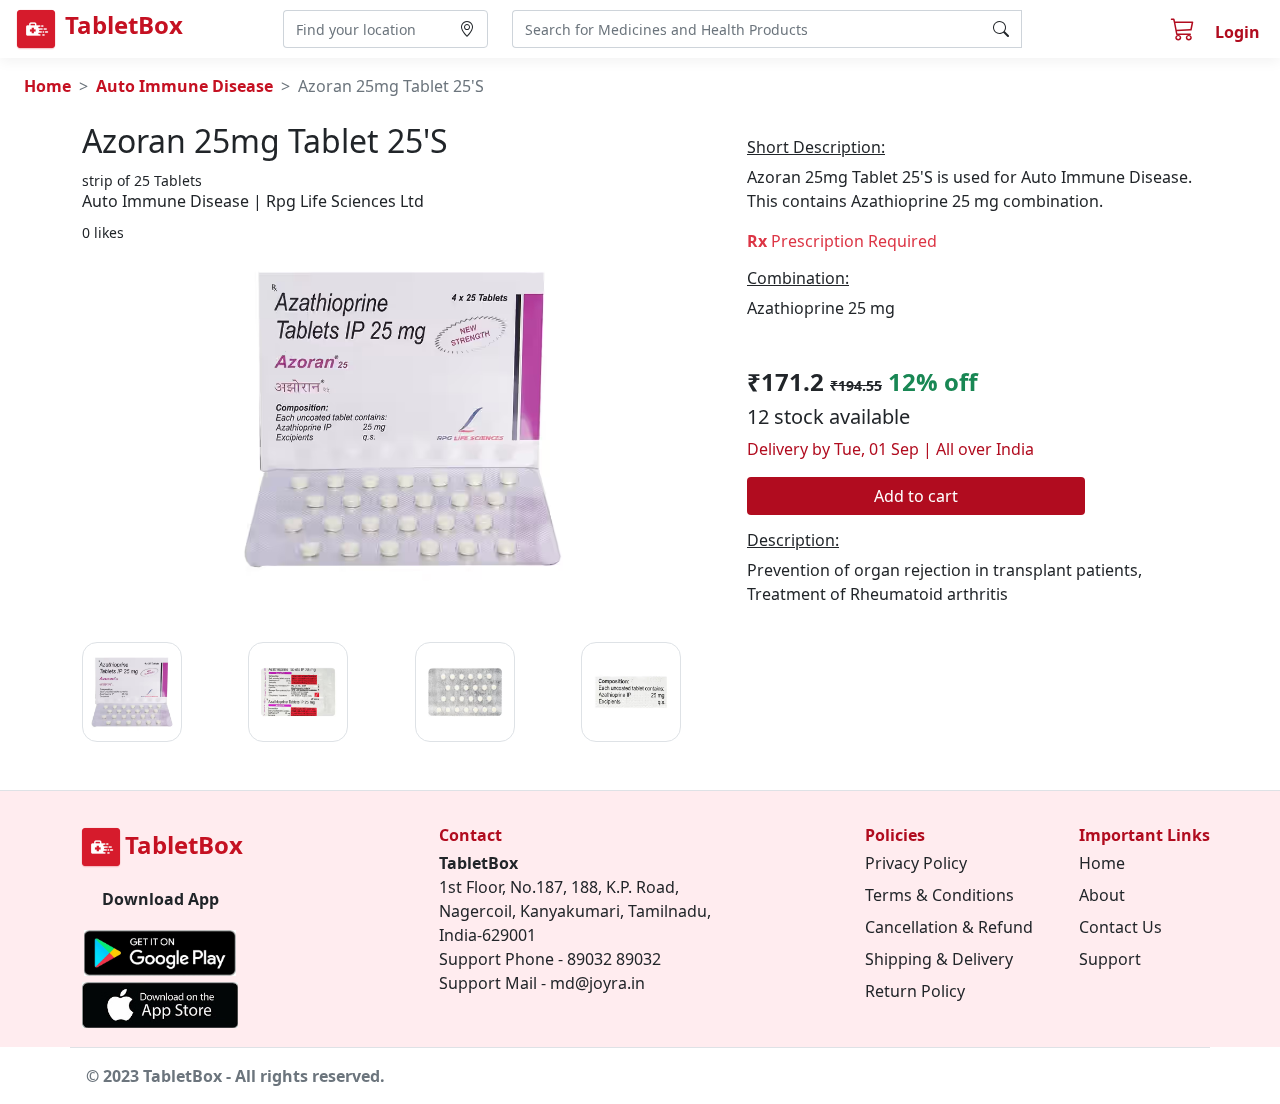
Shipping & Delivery (939, 959)
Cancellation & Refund (949, 927)
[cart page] (1185, 32)
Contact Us (1120, 927)
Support (1110, 959)
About (1102, 895)
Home (47, 86)
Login (1237, 32)
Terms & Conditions (939, 895)
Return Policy (915, 991)
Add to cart (916, 496)
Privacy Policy (916, 863)
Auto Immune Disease (184, 86)
